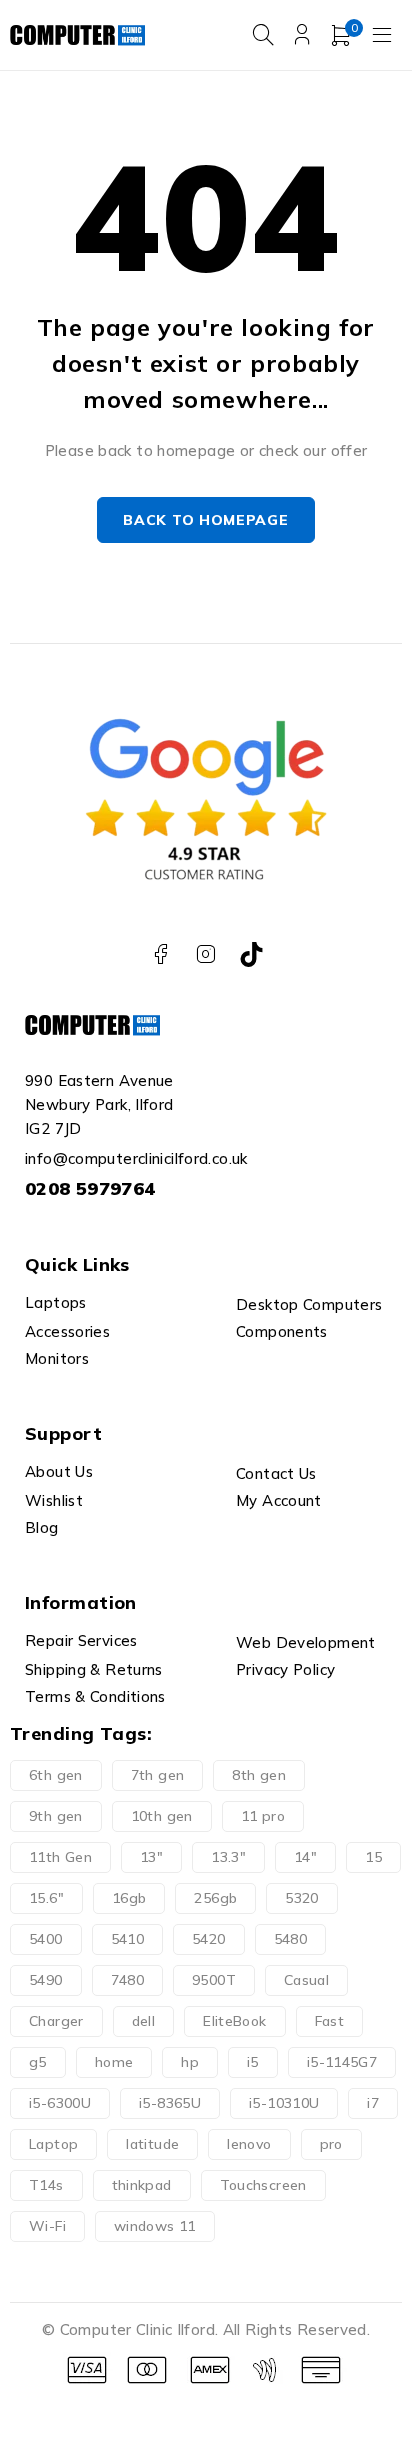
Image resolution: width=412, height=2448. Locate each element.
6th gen (56, 1775)
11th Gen (60, 1857)
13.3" (228, 1857)
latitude (152, 2144)
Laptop (53, 2144)
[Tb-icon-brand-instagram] (206, 954)
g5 (38, 2062)
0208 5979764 (90, 1188)
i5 (253, 2062)
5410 (128, 1939)
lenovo (249, 2144)
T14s (46, 2185)
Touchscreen (263, 2185)
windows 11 (155, 2226)
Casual (306, 1980)
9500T (214, 1980)
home (114, 2062)
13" (151, 1857)
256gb (215, 1898)
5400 (46, 1939)
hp (190, 2062)
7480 (128, 1980)
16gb (129, 1898)
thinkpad (142, 2185)
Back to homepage (205, 520)
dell (144, 2021)
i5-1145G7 (342, 2062)
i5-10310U (284, 2103)
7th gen (158, 1775)
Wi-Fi (47, 2226)
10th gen (162, 1816)
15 (373, 1857)
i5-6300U (60, 2103)
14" (305, 1857)
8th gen (259, 1775)
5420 (209, 1939)
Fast (330, 2021)
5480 (291, 1939)
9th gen (56, 1816)
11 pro (263, 1816)
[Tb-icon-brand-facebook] (160, 954)
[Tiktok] (251, 954)
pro (331, 2144)
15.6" (46, 1898)
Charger (56, 2021)
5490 (46, 1980)
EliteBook (234, 2021)
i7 (373, 2103)
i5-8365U (170, 2103)
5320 (302, 1898)
